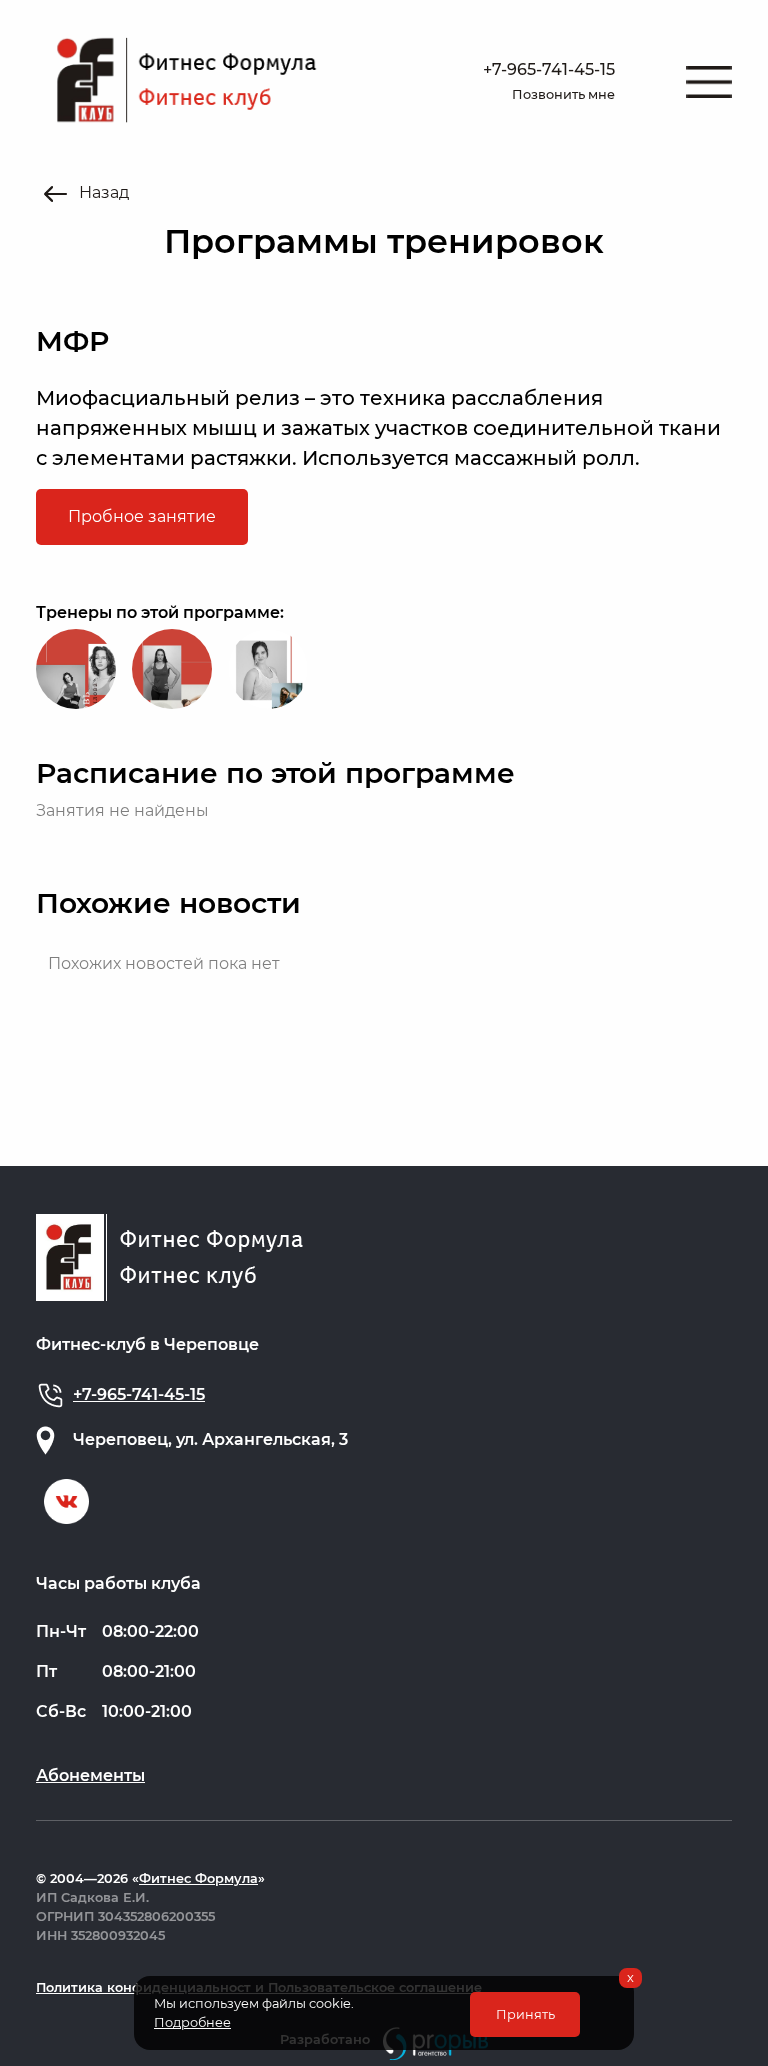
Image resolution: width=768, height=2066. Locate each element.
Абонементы (90, 1775)
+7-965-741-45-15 (549, 69)
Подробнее (192, 2022)
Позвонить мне (563, 94)
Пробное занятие (142, 516)
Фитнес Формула (198, 1878)
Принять (525, 2014)
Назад (102, 192)
